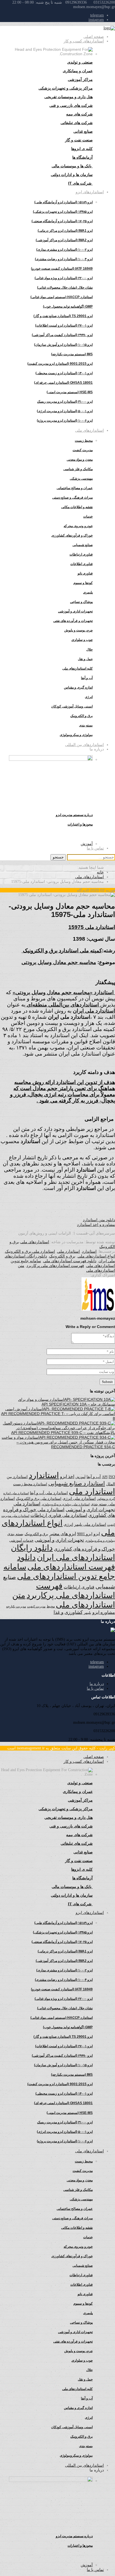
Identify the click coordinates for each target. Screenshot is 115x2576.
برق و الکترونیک (82, 716)
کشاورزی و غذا (68, 1612)
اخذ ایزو (67, 1477)
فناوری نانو (85, 573)
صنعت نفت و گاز (79, 140)
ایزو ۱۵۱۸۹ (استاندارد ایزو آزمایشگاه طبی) (64, 202)
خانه (100, 872)
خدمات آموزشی (21, 1540)
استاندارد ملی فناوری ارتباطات (59, 1515)
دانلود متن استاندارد (99, 1220)
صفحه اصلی (94, 37)
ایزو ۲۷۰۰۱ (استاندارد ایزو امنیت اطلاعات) (64, 325)
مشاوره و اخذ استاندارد (96, 1225)
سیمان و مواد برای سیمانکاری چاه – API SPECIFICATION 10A (67, 1402)
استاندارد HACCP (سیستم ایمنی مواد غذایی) (62, 297)
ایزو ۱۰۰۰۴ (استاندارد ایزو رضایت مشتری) (64, 259)
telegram (97, 15)
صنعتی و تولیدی (80, 62)
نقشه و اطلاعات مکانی (77, 507)
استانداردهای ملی (89, 430)
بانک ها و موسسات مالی (72, 166)
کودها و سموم (83, 583)
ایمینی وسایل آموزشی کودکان (72, 706)
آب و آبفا (94, 1477)
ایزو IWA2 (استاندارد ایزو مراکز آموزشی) (64, 240)
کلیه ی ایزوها (82, 149)
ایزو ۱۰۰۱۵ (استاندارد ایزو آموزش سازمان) (63, 345)
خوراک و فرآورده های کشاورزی (84, 1549)
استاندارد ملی (69, 1251)
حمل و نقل (85, 659)
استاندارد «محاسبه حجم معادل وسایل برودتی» (64, 992)
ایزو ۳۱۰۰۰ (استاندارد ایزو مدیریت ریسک (65, 402)
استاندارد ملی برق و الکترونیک (30, 1251)
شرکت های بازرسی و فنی (71, 105)
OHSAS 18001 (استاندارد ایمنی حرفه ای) (63, 383)
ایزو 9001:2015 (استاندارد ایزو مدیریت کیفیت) (60, 364)
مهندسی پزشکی (81, 479)
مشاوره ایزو (104, 1612)
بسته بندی (15, 1534)
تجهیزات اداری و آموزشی (75, 611)
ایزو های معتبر (63, 1534)
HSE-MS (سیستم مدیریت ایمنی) (70, 392)
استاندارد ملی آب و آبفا (49, 1493)
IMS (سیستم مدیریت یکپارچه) (72, 354)
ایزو (97, 1534)
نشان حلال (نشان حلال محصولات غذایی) (65, 288)
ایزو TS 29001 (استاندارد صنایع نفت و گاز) (63, 316)
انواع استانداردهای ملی (96, 1256)
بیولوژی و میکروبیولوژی (100, 1541)
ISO (112, 1477)
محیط (51, 1606)
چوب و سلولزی (82, 640)
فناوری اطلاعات (82, 564)
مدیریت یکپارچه (16, 1606)
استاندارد (89, 1251)
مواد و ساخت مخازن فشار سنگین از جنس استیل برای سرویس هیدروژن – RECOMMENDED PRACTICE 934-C (58, 1442)
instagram (96, 20)
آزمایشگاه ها (82, 157)
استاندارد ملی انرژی (79, 1499)
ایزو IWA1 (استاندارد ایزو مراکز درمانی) (65, 231)
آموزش (87, 844)
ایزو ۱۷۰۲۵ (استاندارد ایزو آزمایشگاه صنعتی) (62, 221)
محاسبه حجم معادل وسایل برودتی (59, 962)
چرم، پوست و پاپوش (78, 630)
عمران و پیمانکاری (78, 71)
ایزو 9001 (85, 1534)
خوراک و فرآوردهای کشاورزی (72, 535)
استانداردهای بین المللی (84, 745)
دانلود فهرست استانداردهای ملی (70, 1261)
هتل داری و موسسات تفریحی (69, 97)
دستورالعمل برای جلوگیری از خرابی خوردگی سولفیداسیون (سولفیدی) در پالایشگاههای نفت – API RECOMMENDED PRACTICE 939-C (59, 1428)
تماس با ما (95, 848)
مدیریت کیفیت (83, 450)
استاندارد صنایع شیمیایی (77, 1483)
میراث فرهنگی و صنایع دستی (72, 498)
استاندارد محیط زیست (30, 1484)
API (105, 1477)
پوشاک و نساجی (81, 602)
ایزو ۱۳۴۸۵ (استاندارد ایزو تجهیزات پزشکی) (63, 212)
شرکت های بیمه (79, 114)
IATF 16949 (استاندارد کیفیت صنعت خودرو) (62, 269)
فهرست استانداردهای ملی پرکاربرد (55, 1266)
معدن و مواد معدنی (80, 460)
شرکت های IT (80, 183)
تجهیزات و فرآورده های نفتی (73, 621)
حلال (89, 650)
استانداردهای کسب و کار (84, 41)
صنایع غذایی (83, 131)
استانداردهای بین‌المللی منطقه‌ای (63, 1005)
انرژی (68, 1524)
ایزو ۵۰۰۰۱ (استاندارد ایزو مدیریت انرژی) (65, 411)
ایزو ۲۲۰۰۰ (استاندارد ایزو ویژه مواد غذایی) (64, 278)
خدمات (88, 516)
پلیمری (88, 592)
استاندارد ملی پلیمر (90, 1524)
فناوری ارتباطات (81, 554)
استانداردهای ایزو (90, 192)
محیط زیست (84, 441)
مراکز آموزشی (80, 79)
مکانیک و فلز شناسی (78, 469)
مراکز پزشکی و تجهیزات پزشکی (66, 88)
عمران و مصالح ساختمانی (75, 488)
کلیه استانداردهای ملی (77, 668)
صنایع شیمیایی (83, 545)
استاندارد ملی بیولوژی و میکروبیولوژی (66, 1504)
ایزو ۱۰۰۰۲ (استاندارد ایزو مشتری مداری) (64, 250)
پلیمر (88, 1613)
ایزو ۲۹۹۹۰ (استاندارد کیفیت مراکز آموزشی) (62, 335)
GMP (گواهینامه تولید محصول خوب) (68, 306)
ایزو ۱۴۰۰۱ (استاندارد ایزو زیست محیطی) (64, 373)
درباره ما (97, 1684)
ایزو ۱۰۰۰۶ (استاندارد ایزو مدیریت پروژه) (65, 421)
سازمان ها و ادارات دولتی (72, 175)
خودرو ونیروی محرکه (78, 526)
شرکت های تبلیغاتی (77, 123)
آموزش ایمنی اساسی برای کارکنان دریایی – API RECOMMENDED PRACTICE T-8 (58, 1414)
